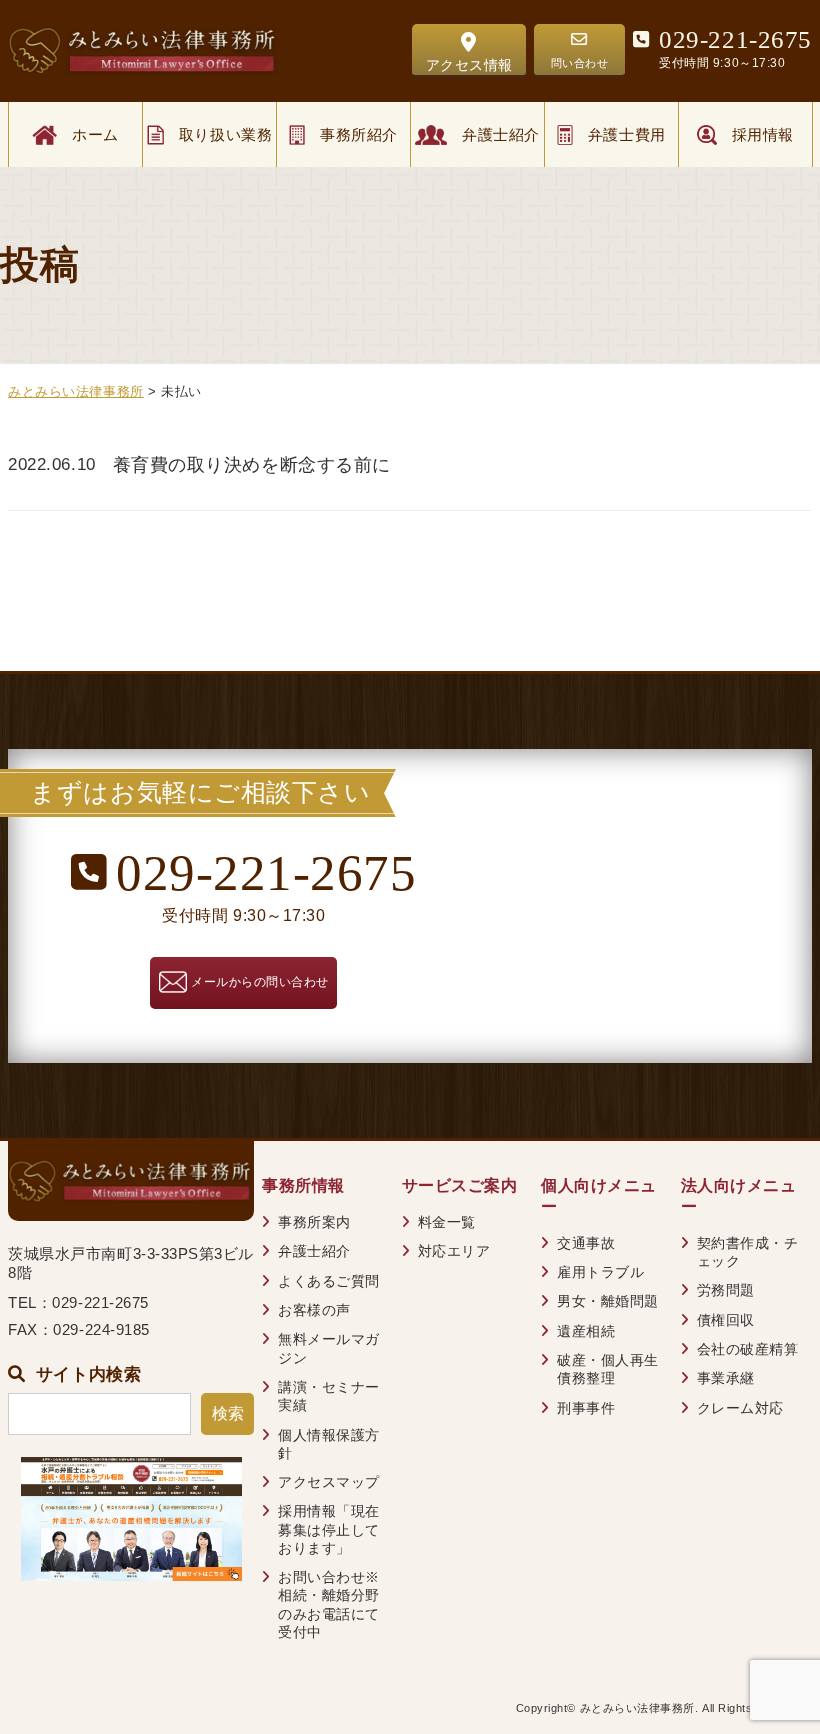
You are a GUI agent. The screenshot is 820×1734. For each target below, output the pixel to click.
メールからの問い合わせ (260, 982)
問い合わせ (580, 63)
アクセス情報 (469, 65)
